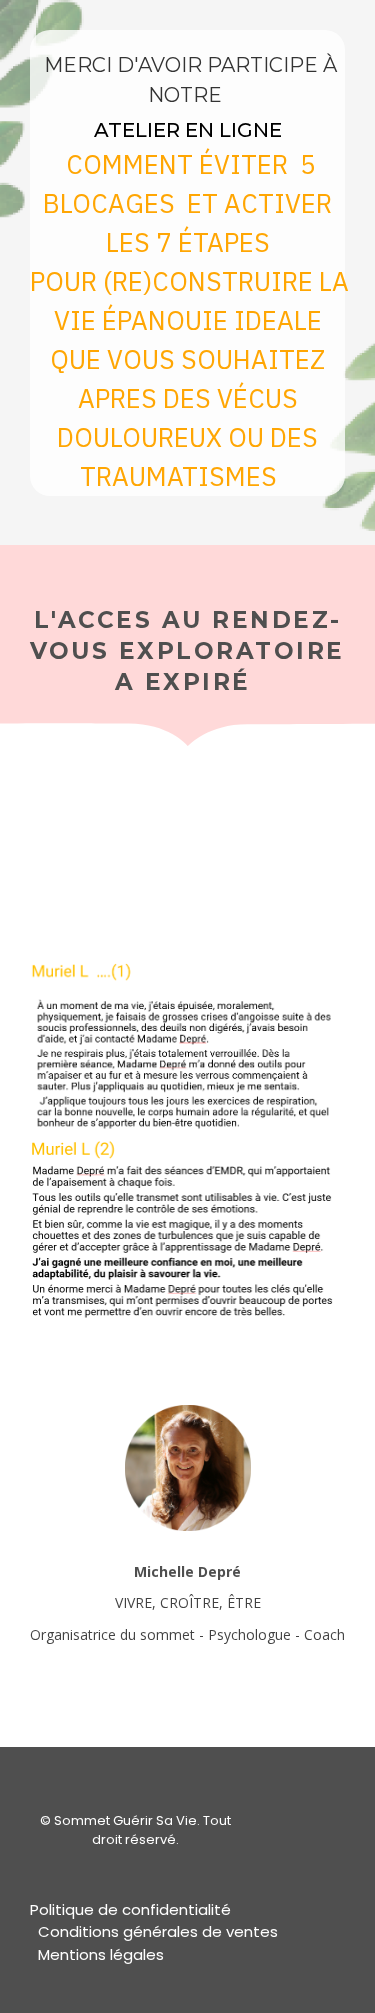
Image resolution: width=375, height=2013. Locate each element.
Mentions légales (101, 1954)
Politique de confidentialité (130, 1909)
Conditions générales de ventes (158, 1931)
